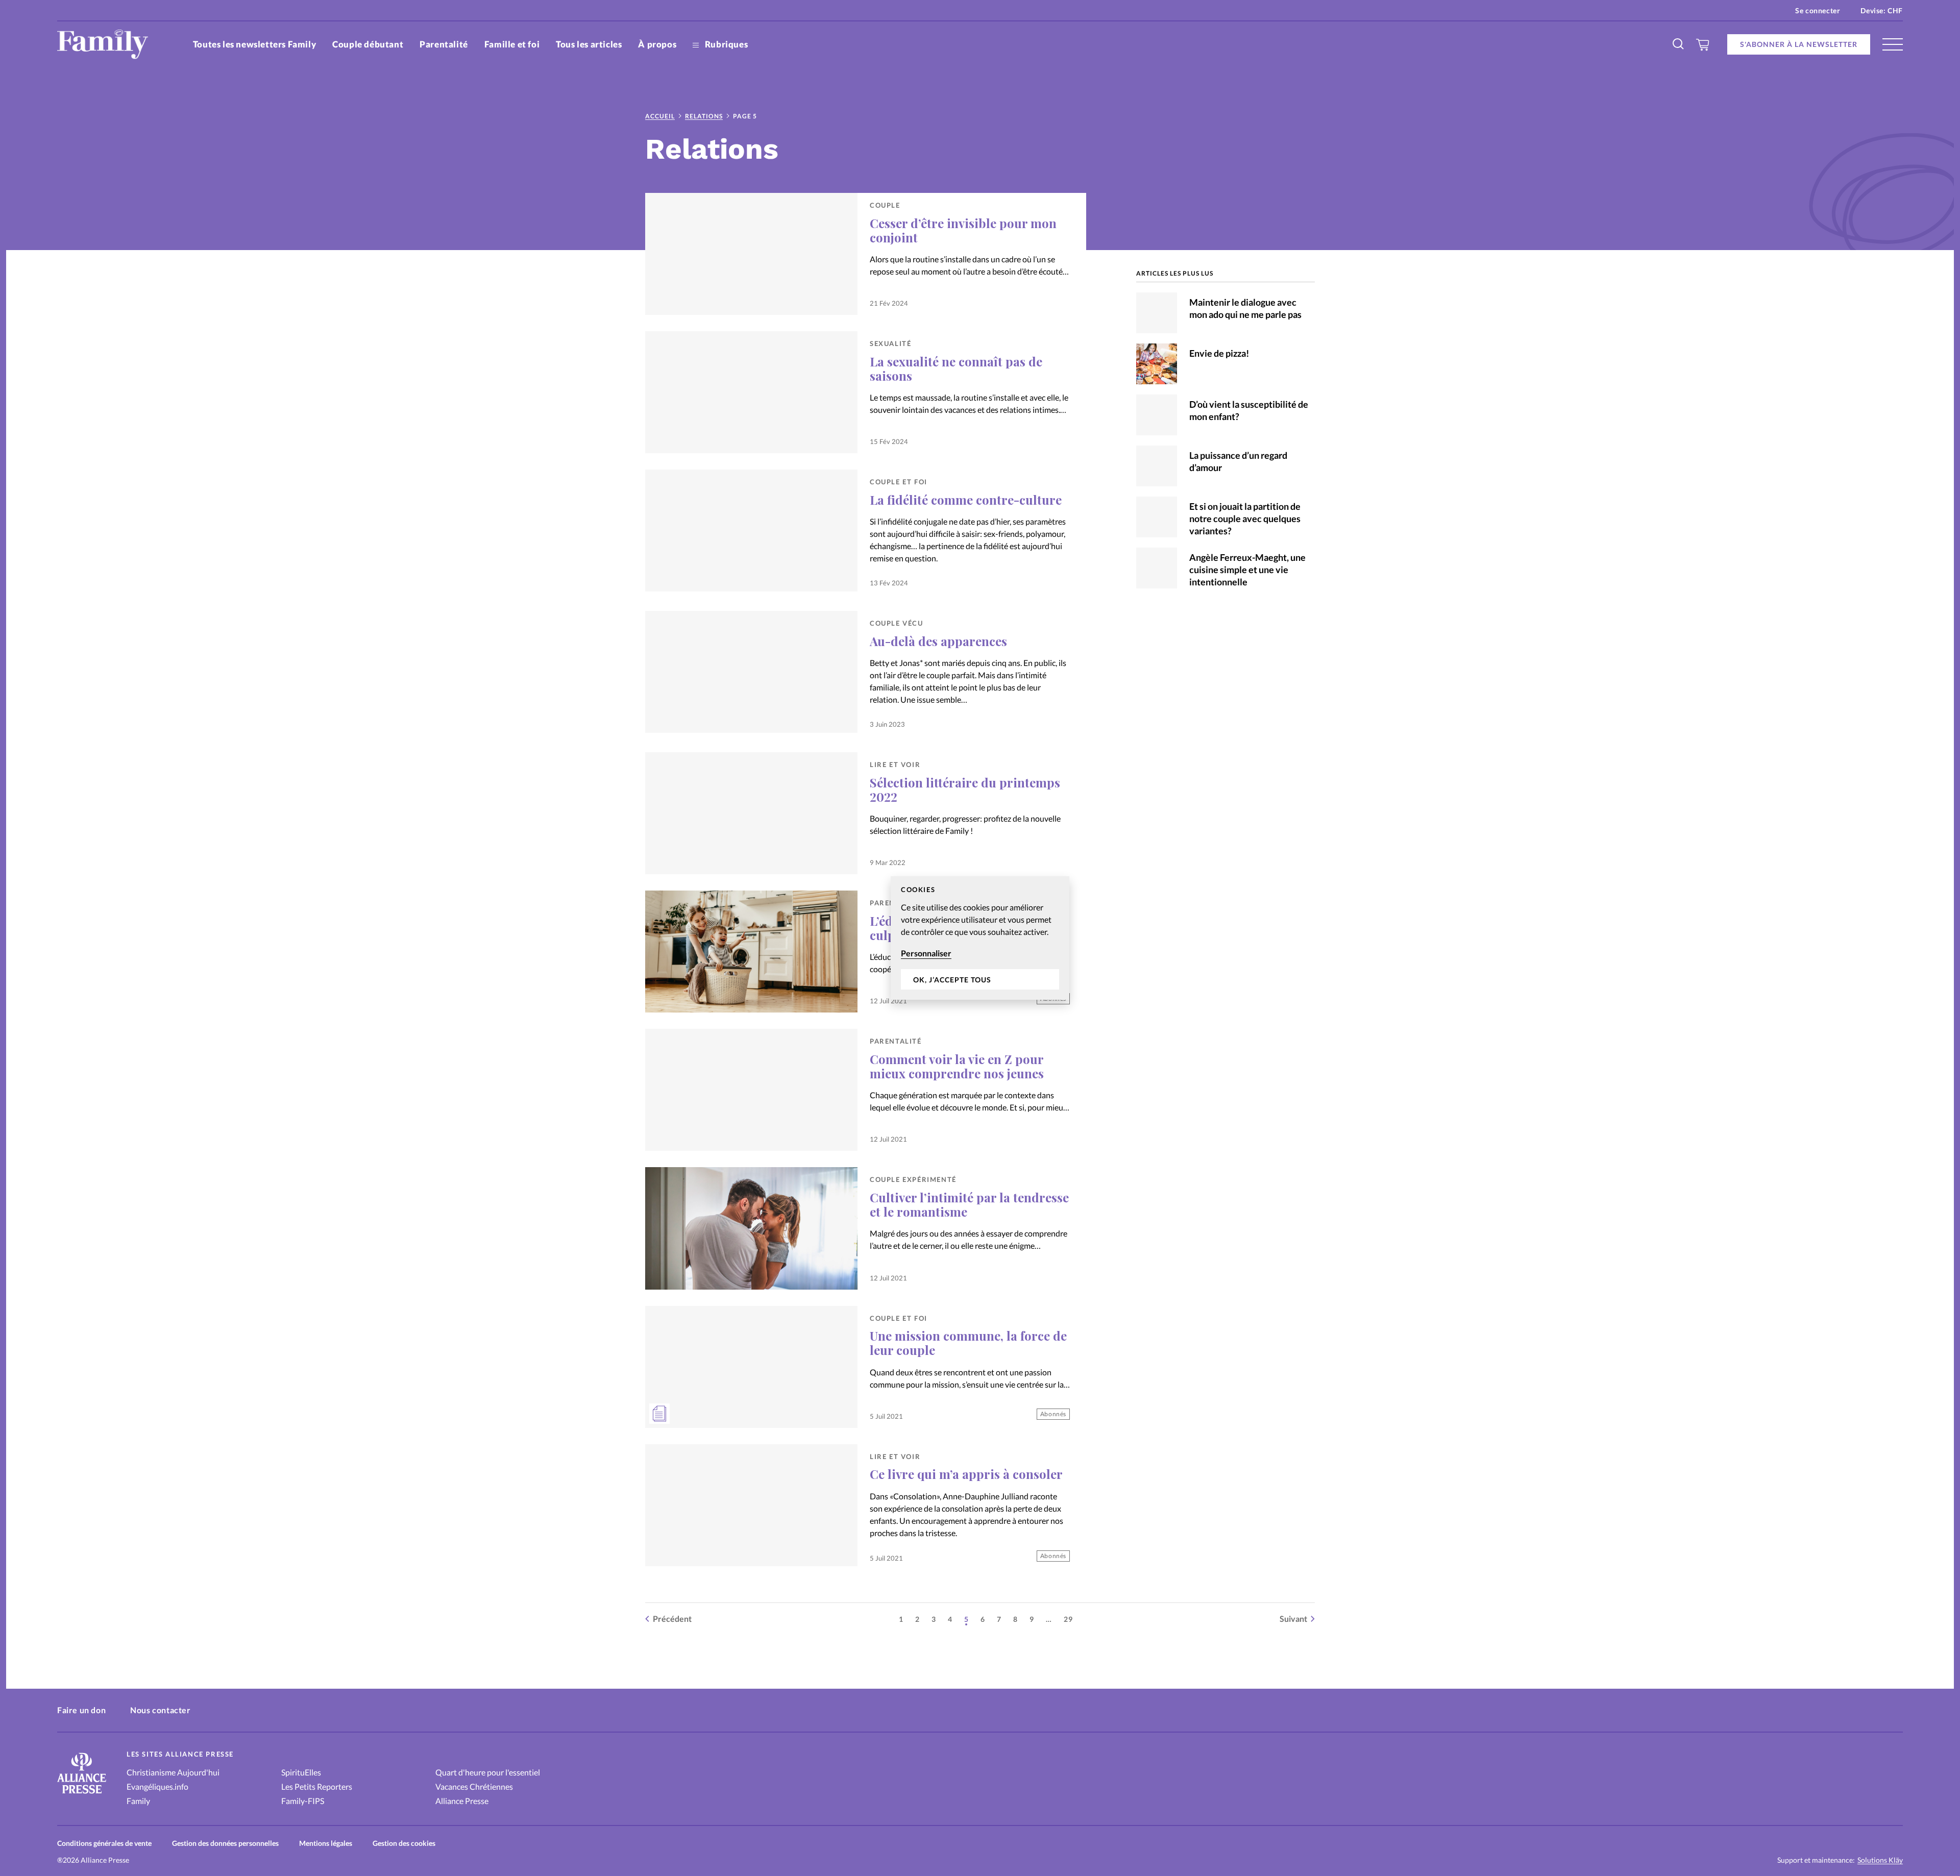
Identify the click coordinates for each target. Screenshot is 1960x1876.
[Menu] (1893, 44)
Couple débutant (368, 44)
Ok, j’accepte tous (952, 980)
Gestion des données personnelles (225, 1843)
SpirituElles (301, 1772)
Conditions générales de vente (104, 1843)
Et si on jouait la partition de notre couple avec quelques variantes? (1245, 519)
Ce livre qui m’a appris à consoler (966, 1474)
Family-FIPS (303, 1801)
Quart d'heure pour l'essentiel (488, 1772)
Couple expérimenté (913, 1179)
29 (1068, 1619)
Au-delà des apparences (938, 641)
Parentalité (444, 44)
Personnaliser (926, 953)
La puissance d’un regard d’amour (1238, 461)
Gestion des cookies (404, 1843)
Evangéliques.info (157, 1786)
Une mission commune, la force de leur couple (968, 1343)
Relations (704, 116)
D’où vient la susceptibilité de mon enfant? (1249, 410)
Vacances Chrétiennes (474, 1786)
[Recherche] (1679, 44)
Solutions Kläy (1880, 1860)
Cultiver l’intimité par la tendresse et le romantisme (969, 1204)
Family (138, 1801)
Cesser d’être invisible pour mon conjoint (963, 230)
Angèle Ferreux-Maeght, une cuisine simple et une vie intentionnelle (1247, 570)
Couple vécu (897, 623)
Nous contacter (160, 1710)
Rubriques (725, 44)
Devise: (1882, 10)
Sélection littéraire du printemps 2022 (965, 789)
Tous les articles (589, 44)
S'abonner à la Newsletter (1799, 44)
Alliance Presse (462, 1801)
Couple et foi (899, 482)
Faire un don (81, 1710)
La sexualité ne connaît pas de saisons (956, 368)
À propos (657, 44)
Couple (885, 205)
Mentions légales (326, 1843)
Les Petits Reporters (317, 1786)
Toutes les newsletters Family (254, 44)
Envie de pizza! (1219, 353)
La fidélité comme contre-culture (966, 500)
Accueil (660, 116)
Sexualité (890, 343)
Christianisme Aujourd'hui (173, 1772)
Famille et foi (512, 44)
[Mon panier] (1703, 44)
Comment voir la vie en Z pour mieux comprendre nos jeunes (957, 1066)
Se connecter (1818, 10)
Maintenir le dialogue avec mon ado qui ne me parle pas (1245, 308)
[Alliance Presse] (82, 1795)
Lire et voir (895, 764)
